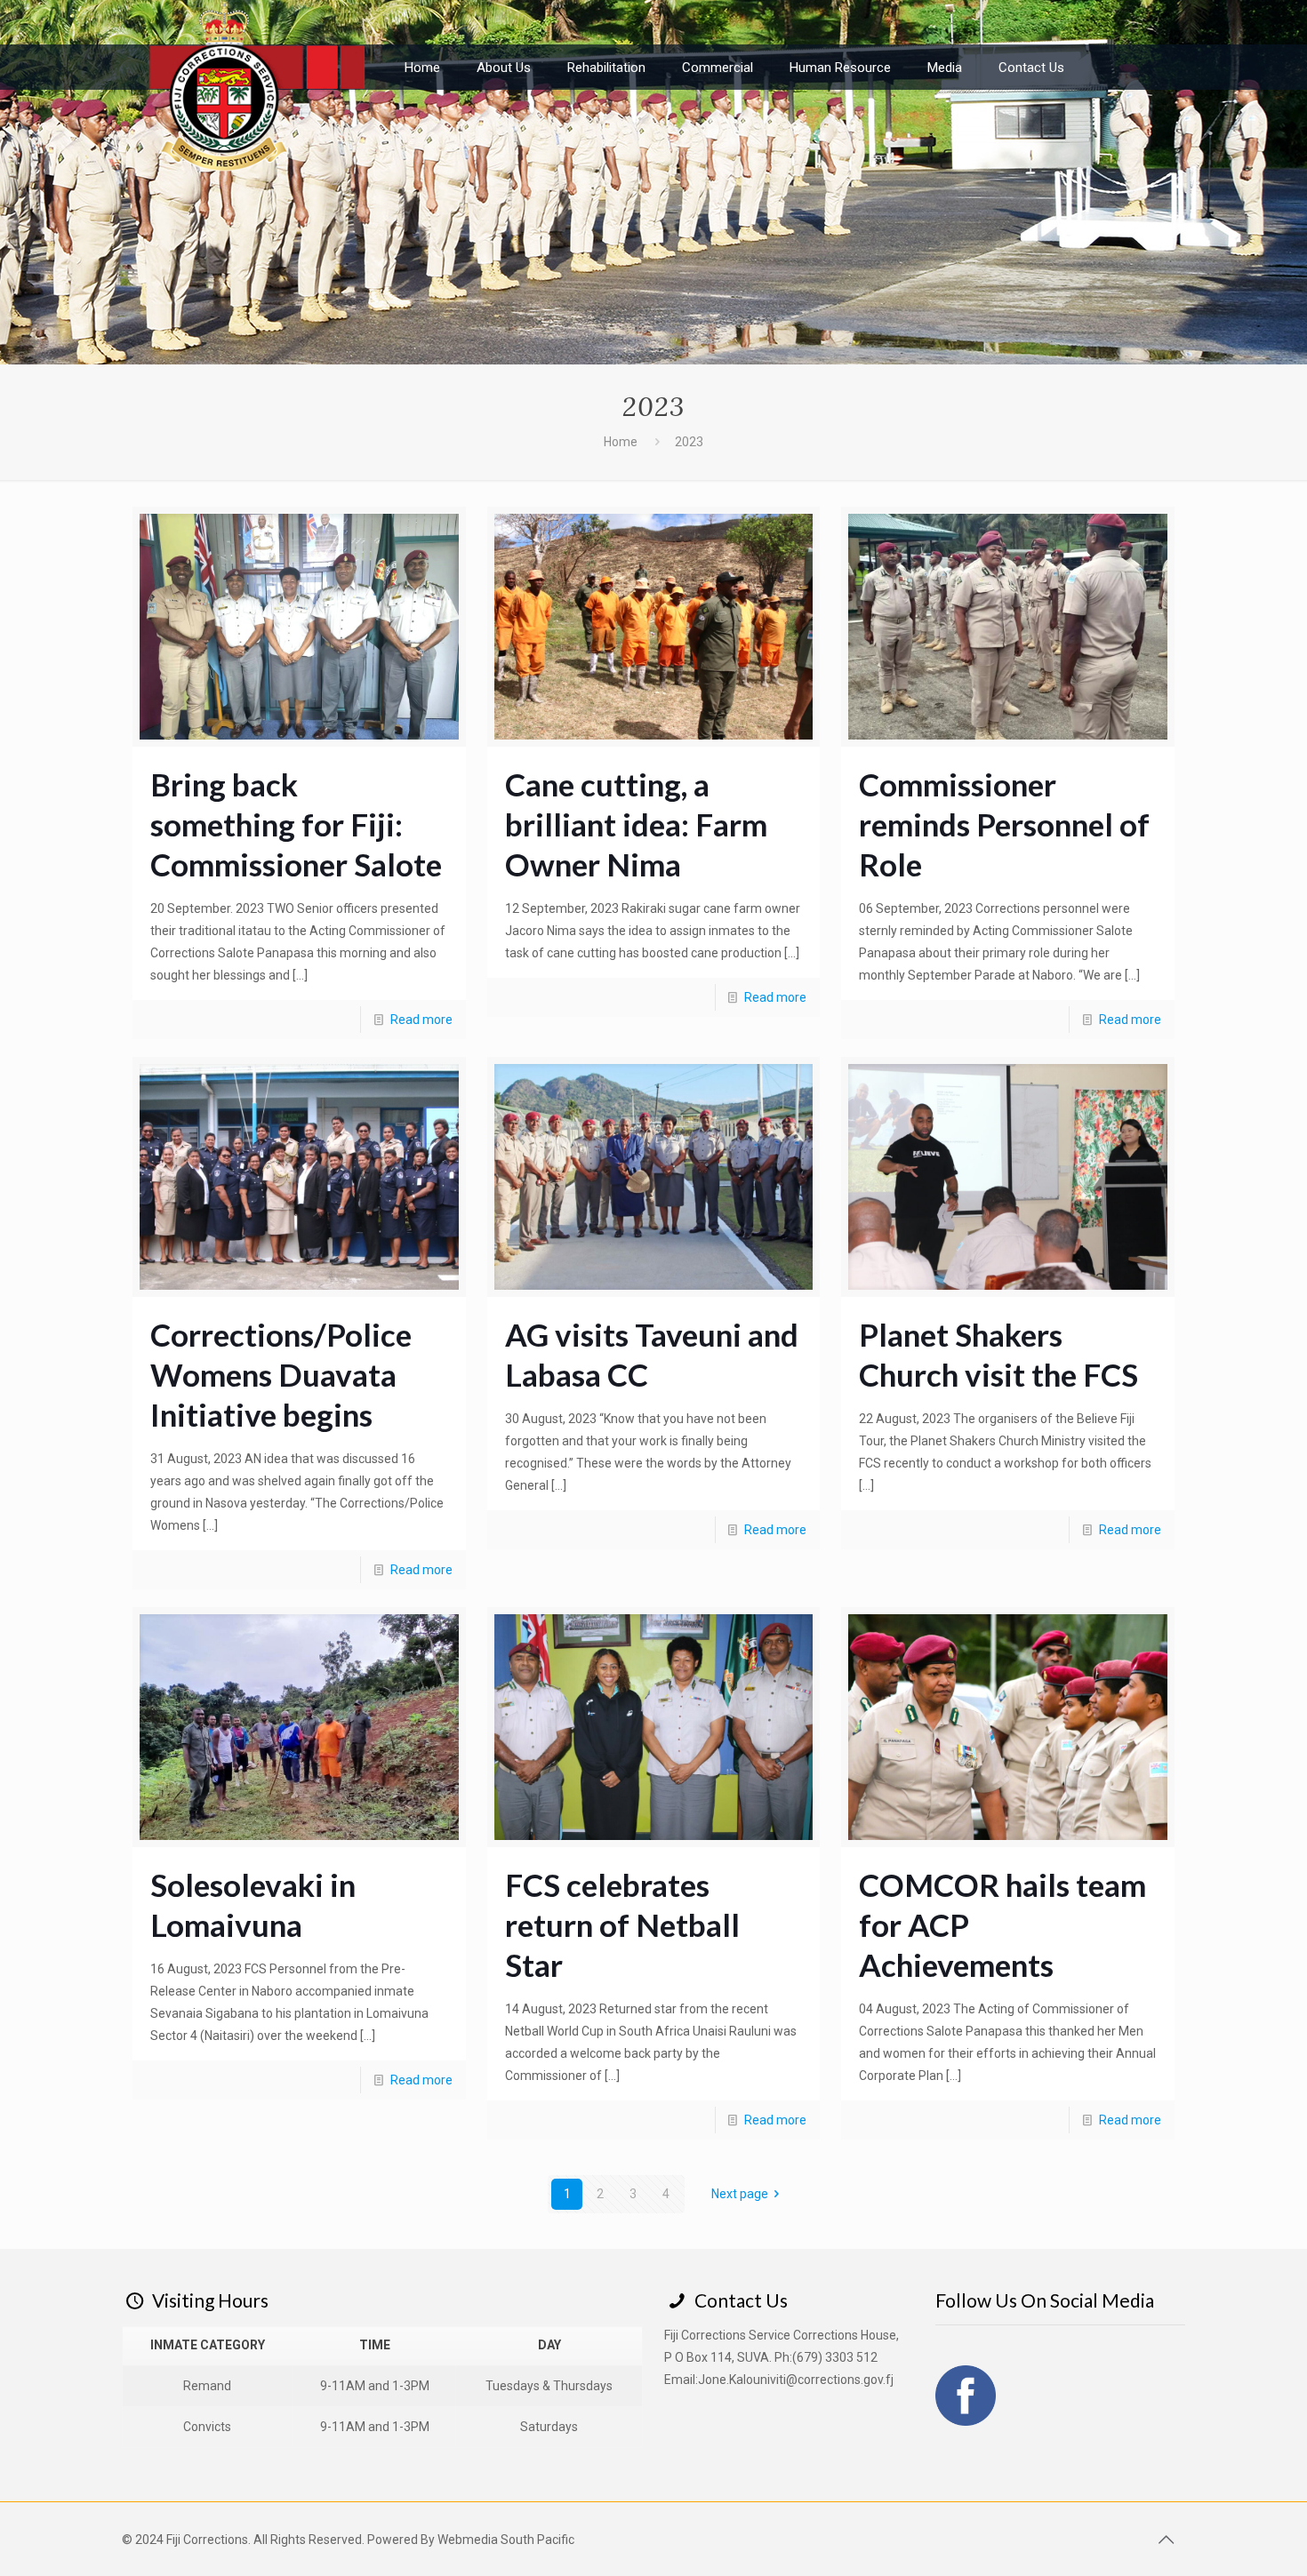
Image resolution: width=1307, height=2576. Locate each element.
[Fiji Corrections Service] (261, 84)
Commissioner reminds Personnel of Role (1004, 824)
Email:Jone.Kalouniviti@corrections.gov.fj (779, 2380)
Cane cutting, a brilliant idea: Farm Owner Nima (636, 824)
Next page (740, 2194)
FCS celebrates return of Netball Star (622, 1924)
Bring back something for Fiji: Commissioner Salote (296, 824)
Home (621, 442)
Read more (421, 1020)
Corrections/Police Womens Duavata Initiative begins (281, 1374)
